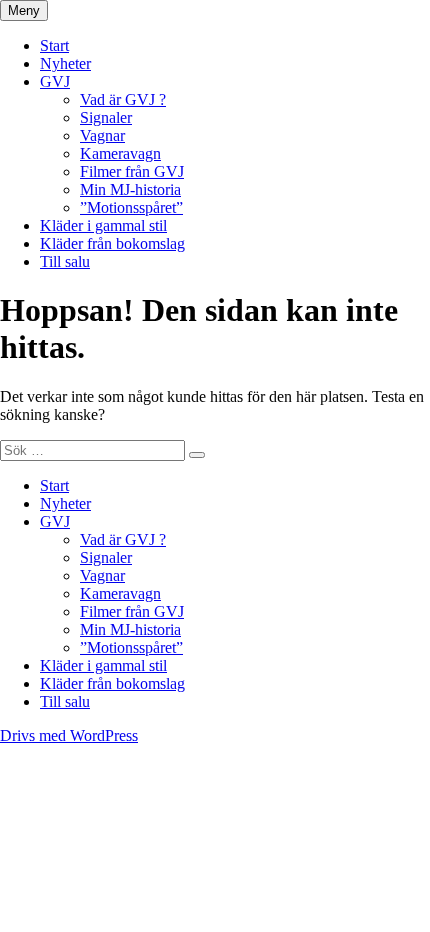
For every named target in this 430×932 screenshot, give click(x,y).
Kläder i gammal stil (103, 225)
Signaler (106, 117)
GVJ (55, 81)
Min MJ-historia (130, 189)
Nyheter (65, 63)
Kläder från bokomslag (112, 243)
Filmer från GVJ (132, 171)
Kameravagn (120, 153)
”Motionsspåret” (131, 207)
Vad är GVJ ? (123, 99)
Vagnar (102, 135)
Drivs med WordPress (69, 735)
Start (54, 45)
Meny (24, 10)
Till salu (65, 261)
